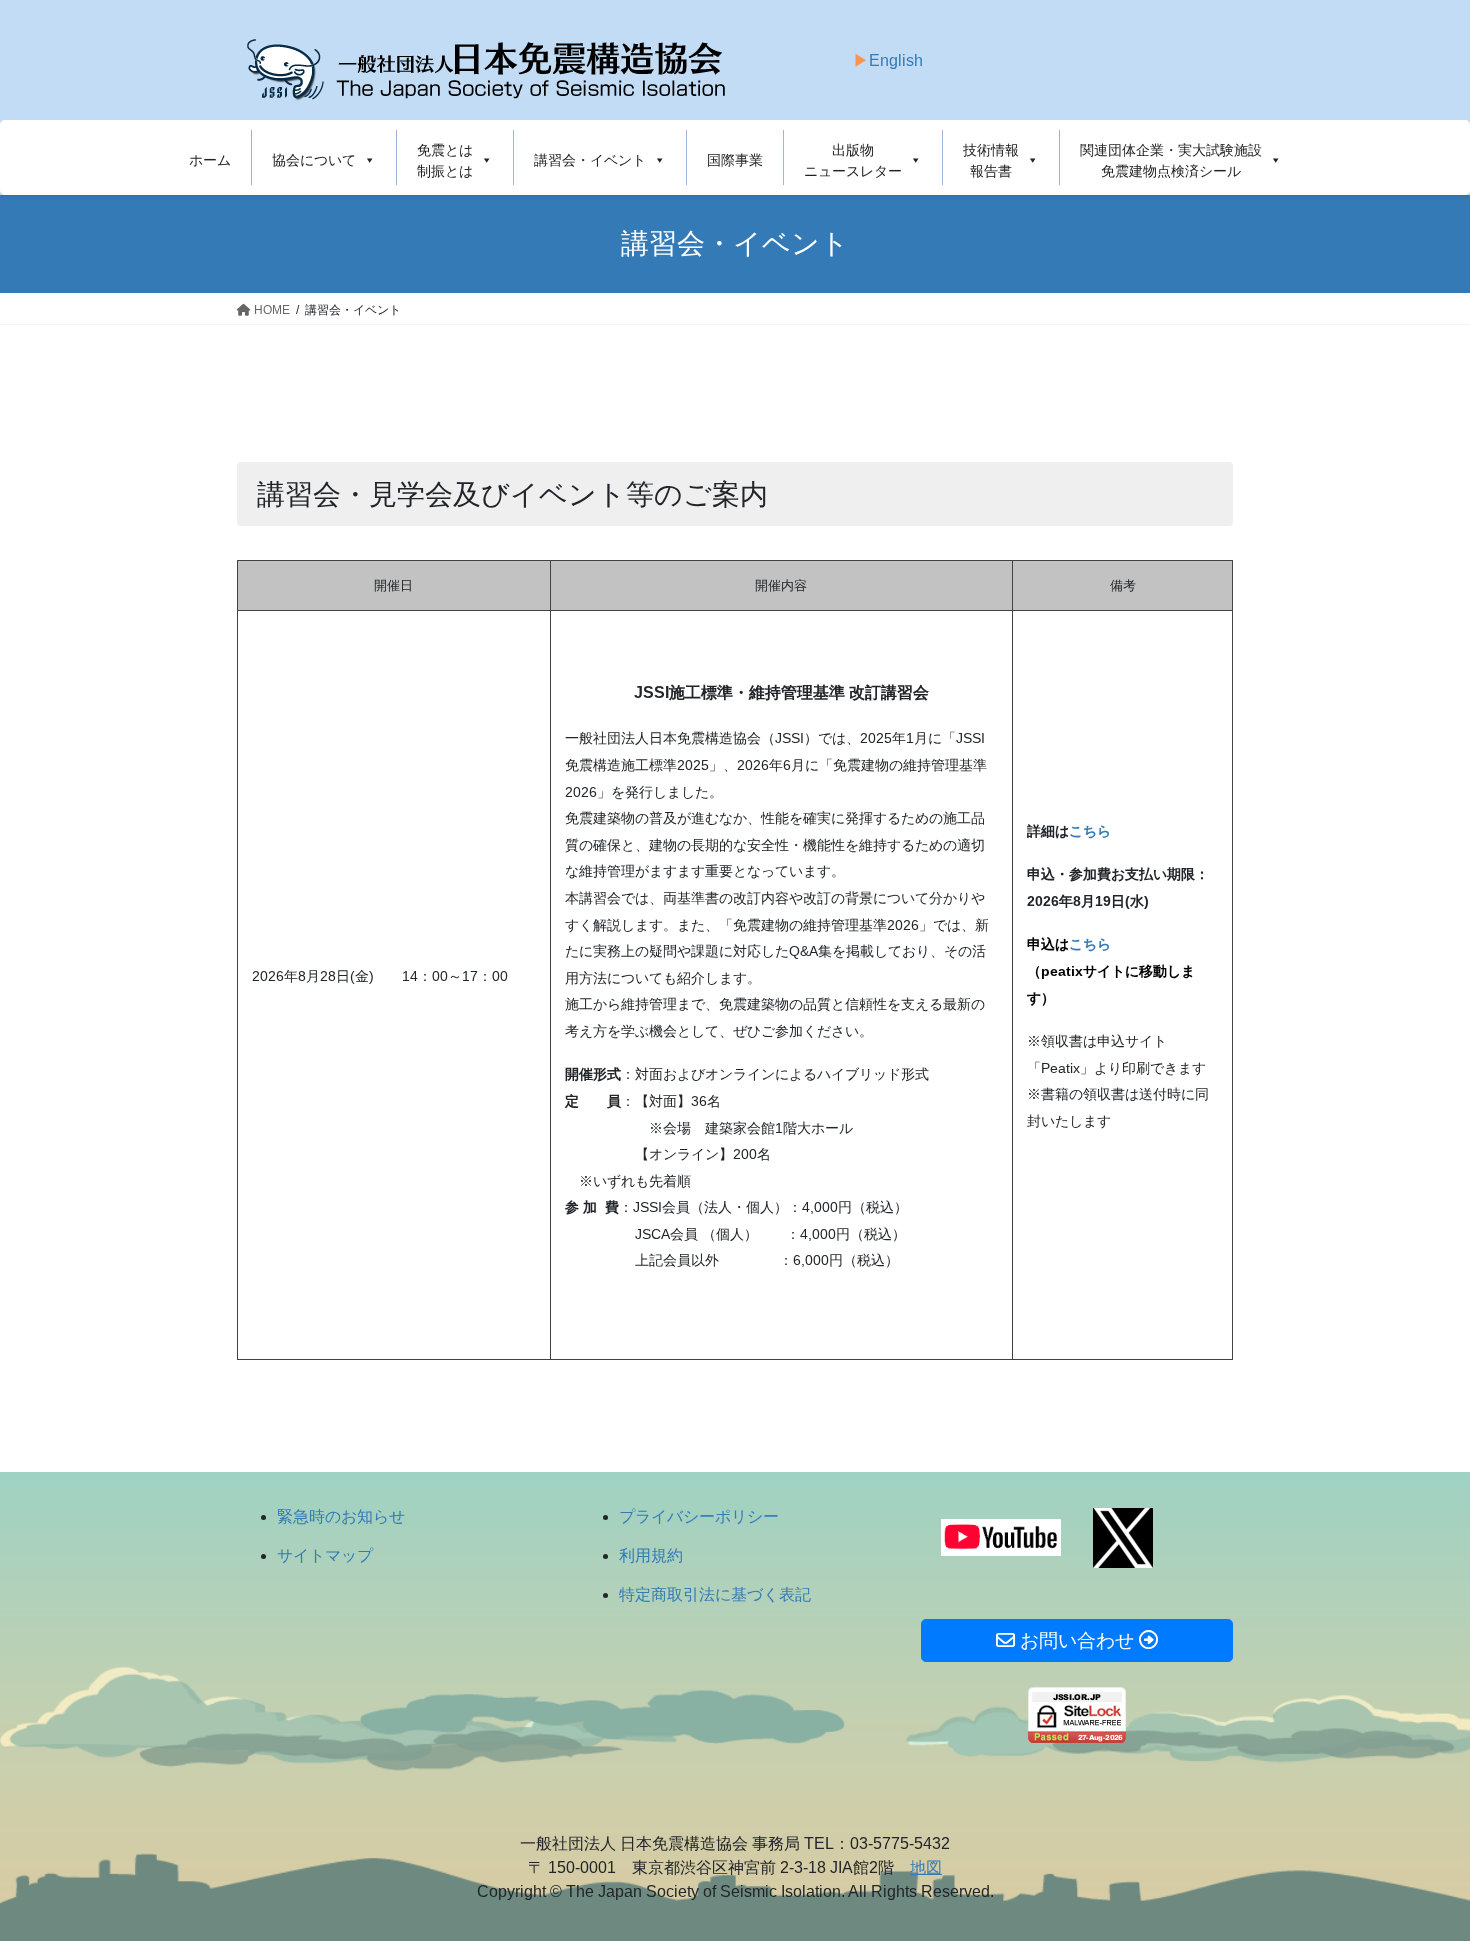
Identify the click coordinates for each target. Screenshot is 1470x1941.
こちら (1090, 944)
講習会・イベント (590, 160)
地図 (926, 1867)
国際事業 (735, 160)
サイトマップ (325, 1555)
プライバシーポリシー (699, 1516)
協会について (314, 160)
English (896, 60)
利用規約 (651, 1555)
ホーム (210, 160)
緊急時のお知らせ (341, 1516)
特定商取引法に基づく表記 (715, 1594)
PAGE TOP (1417, 1865)
